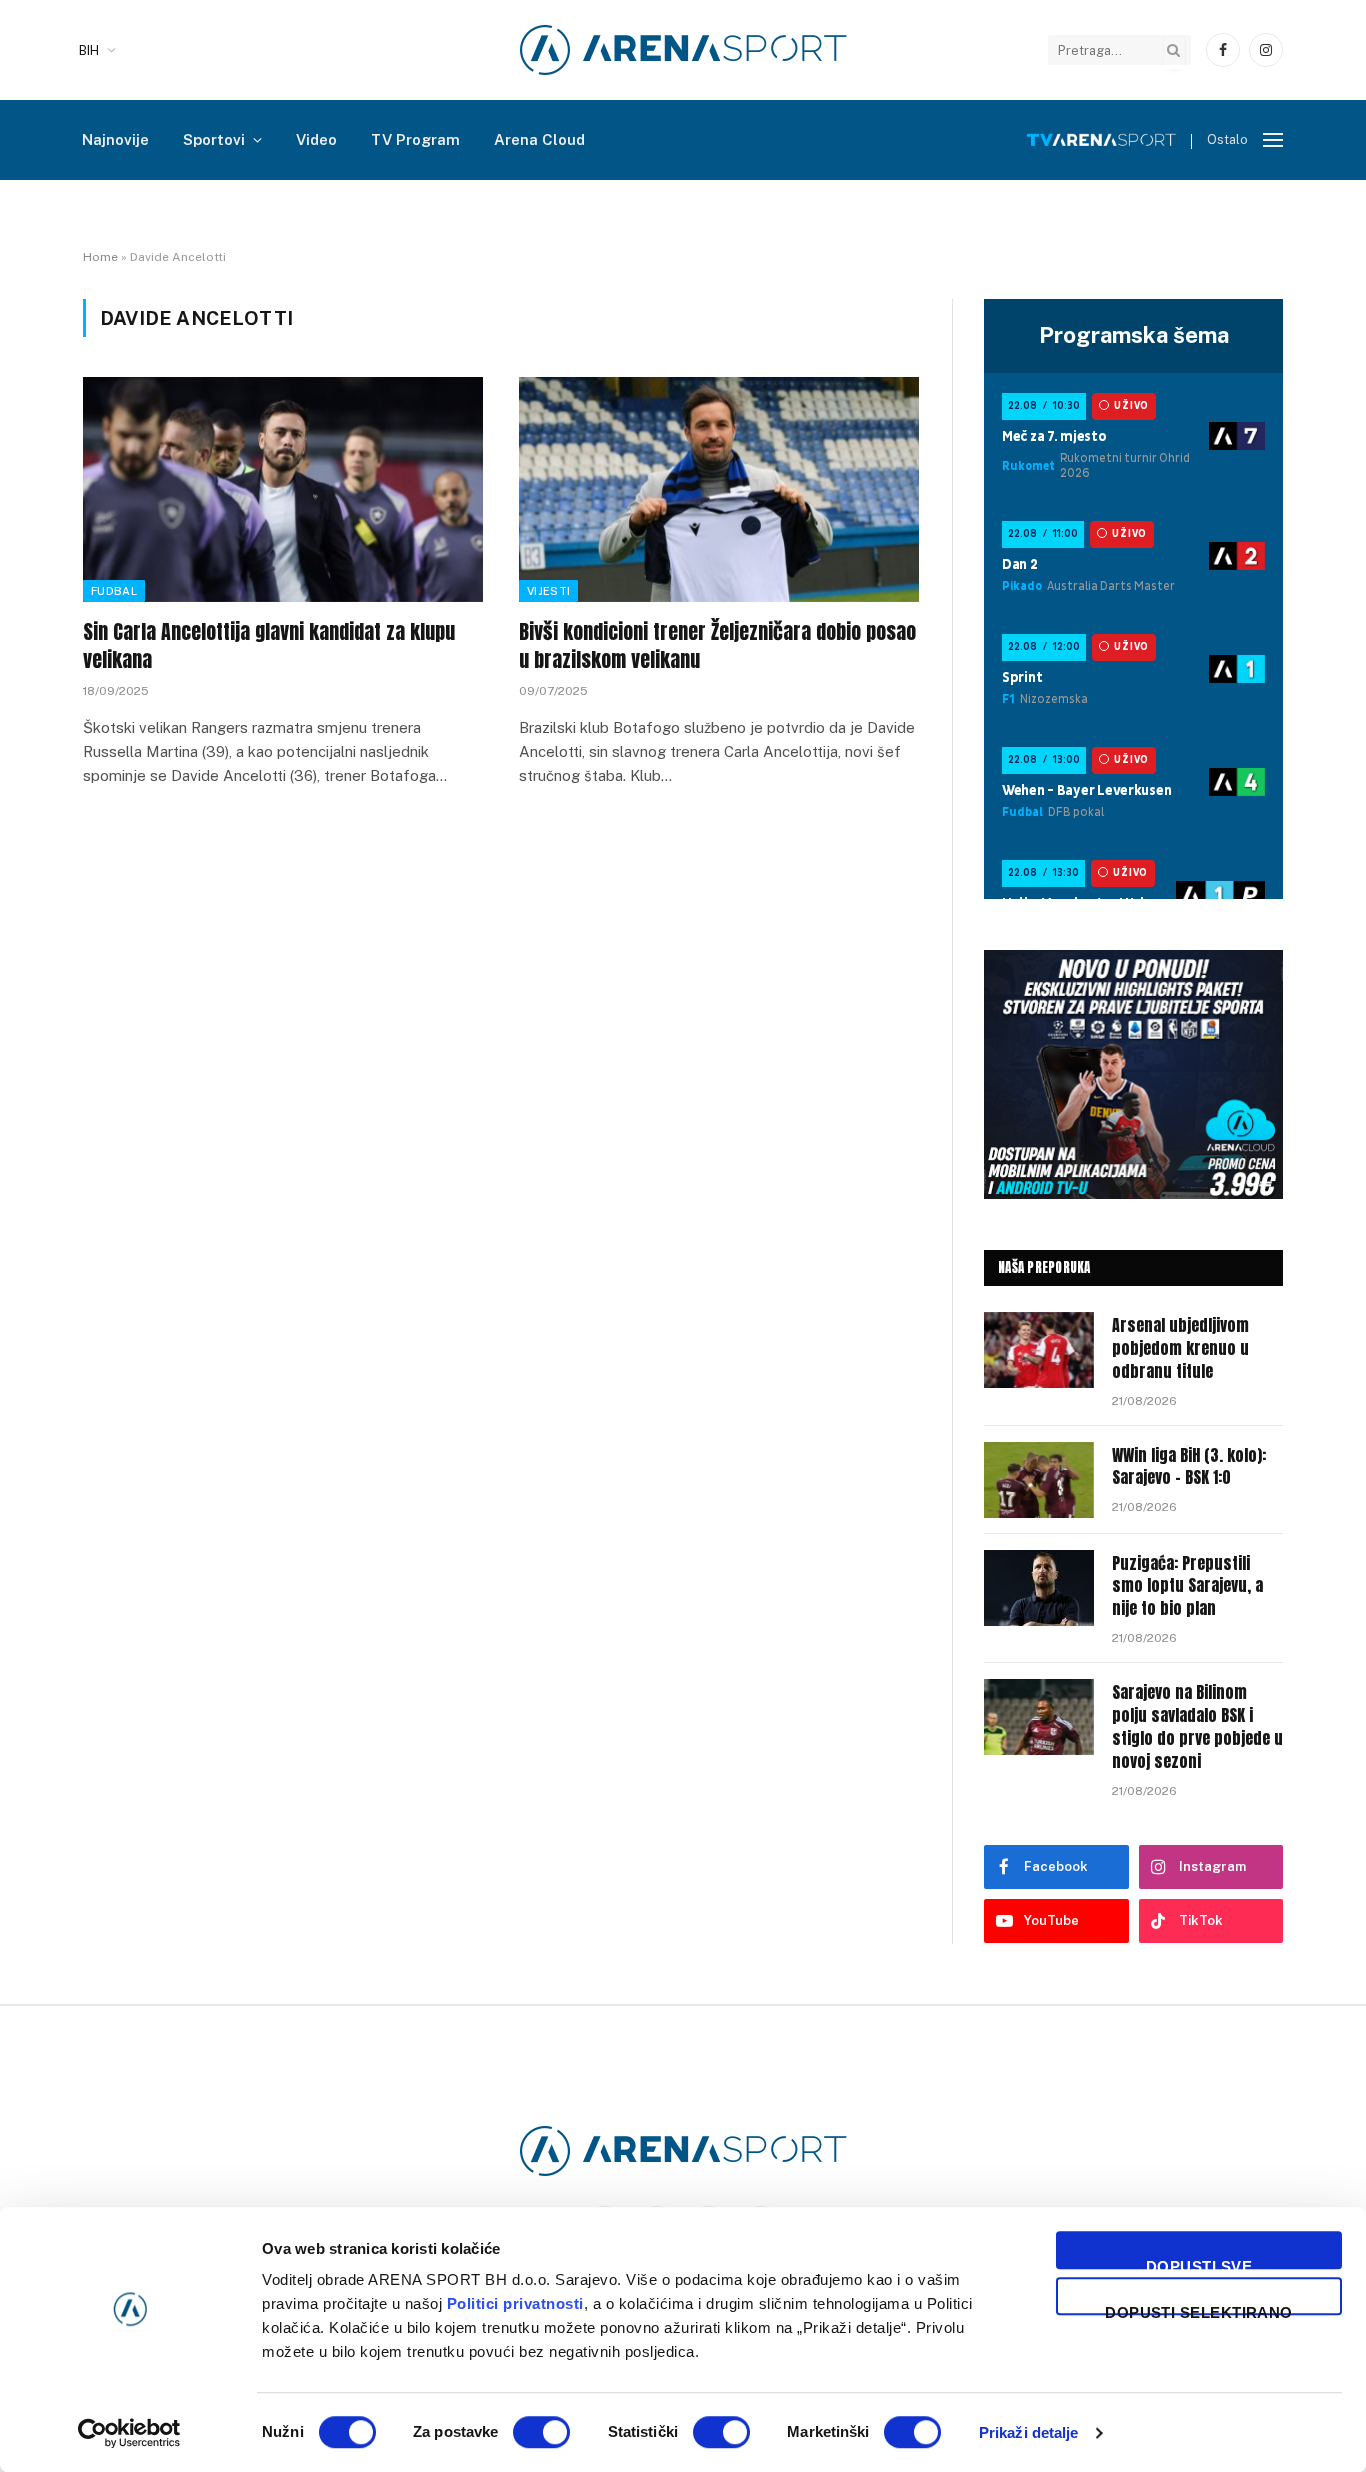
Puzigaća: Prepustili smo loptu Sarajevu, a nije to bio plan (1187, 1586)
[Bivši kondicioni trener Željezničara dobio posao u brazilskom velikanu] (719, 489)
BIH (89, 50)
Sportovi (214, 139)
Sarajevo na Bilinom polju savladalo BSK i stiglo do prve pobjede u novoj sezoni (1197, 1727)
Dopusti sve (1199, 2263)
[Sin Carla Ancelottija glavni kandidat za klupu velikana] (283, 489)
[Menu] (1273, 140)
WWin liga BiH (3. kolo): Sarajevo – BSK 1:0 (1189, 1467)
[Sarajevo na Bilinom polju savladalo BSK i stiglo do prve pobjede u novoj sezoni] (1039, 1717)
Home (100, 257)
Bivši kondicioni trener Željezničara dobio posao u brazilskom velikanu (717, 645)
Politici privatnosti (515, 2303)
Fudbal (114, 591)
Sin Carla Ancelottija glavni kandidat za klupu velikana (269, 645)
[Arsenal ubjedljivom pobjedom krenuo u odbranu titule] (1039, 1350)
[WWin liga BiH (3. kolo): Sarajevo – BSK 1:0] (1039, 1480)
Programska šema (1134, 335)
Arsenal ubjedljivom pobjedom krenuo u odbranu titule (1180, 1348)
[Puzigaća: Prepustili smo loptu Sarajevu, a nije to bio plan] (1039, 1588)
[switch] (541, 2432)
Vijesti (548, 591)
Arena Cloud (539, 139)
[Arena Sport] (683, 50)
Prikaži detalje (1029, 2432)
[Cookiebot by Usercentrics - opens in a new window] (129, 2433)
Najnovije (115, 139)
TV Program (415, 139)
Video (316, 139)
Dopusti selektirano (1199, 2309)
